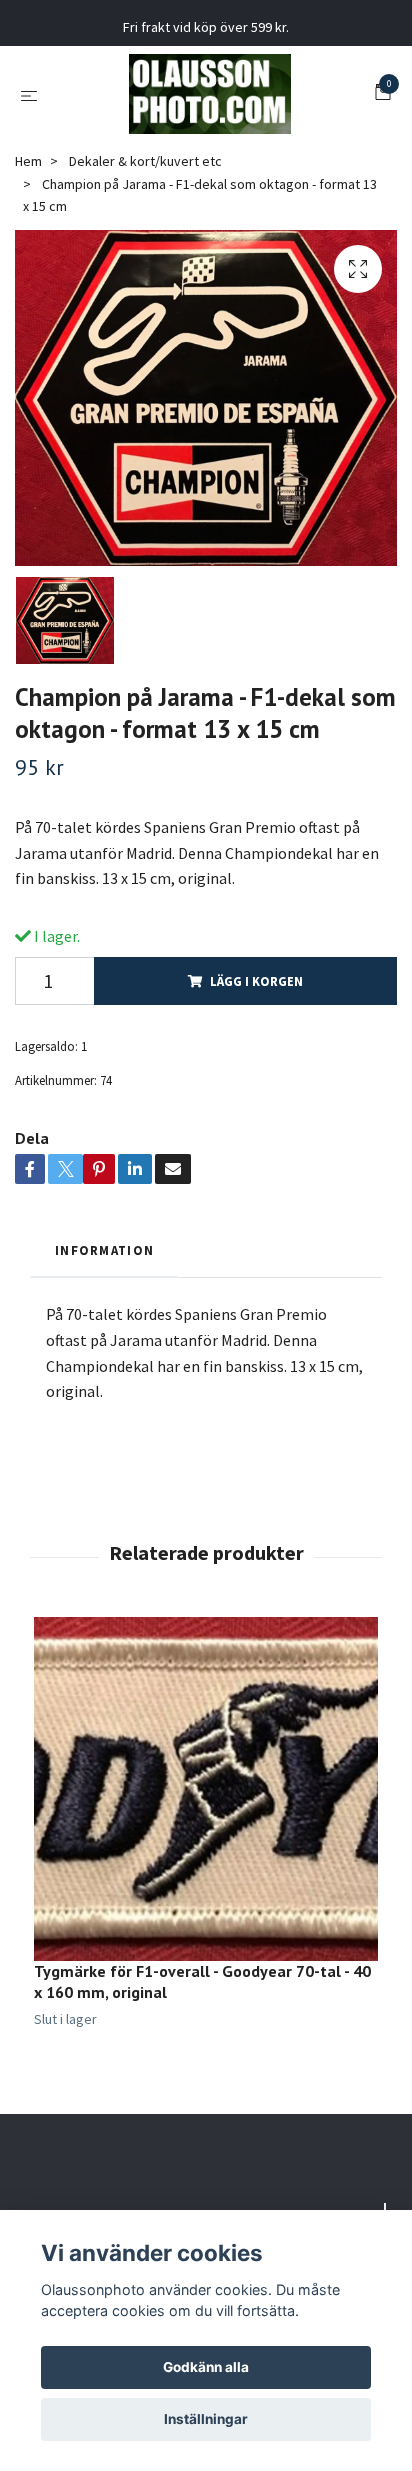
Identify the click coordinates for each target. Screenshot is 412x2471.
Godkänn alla (206, 2367)
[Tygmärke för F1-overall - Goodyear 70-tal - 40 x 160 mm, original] (206, 1789)
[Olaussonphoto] (210, 94)
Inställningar (206, 2419)
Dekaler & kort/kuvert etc (145, 161)
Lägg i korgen (256, 981)
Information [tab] (104, 1250)
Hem (28, 161)
